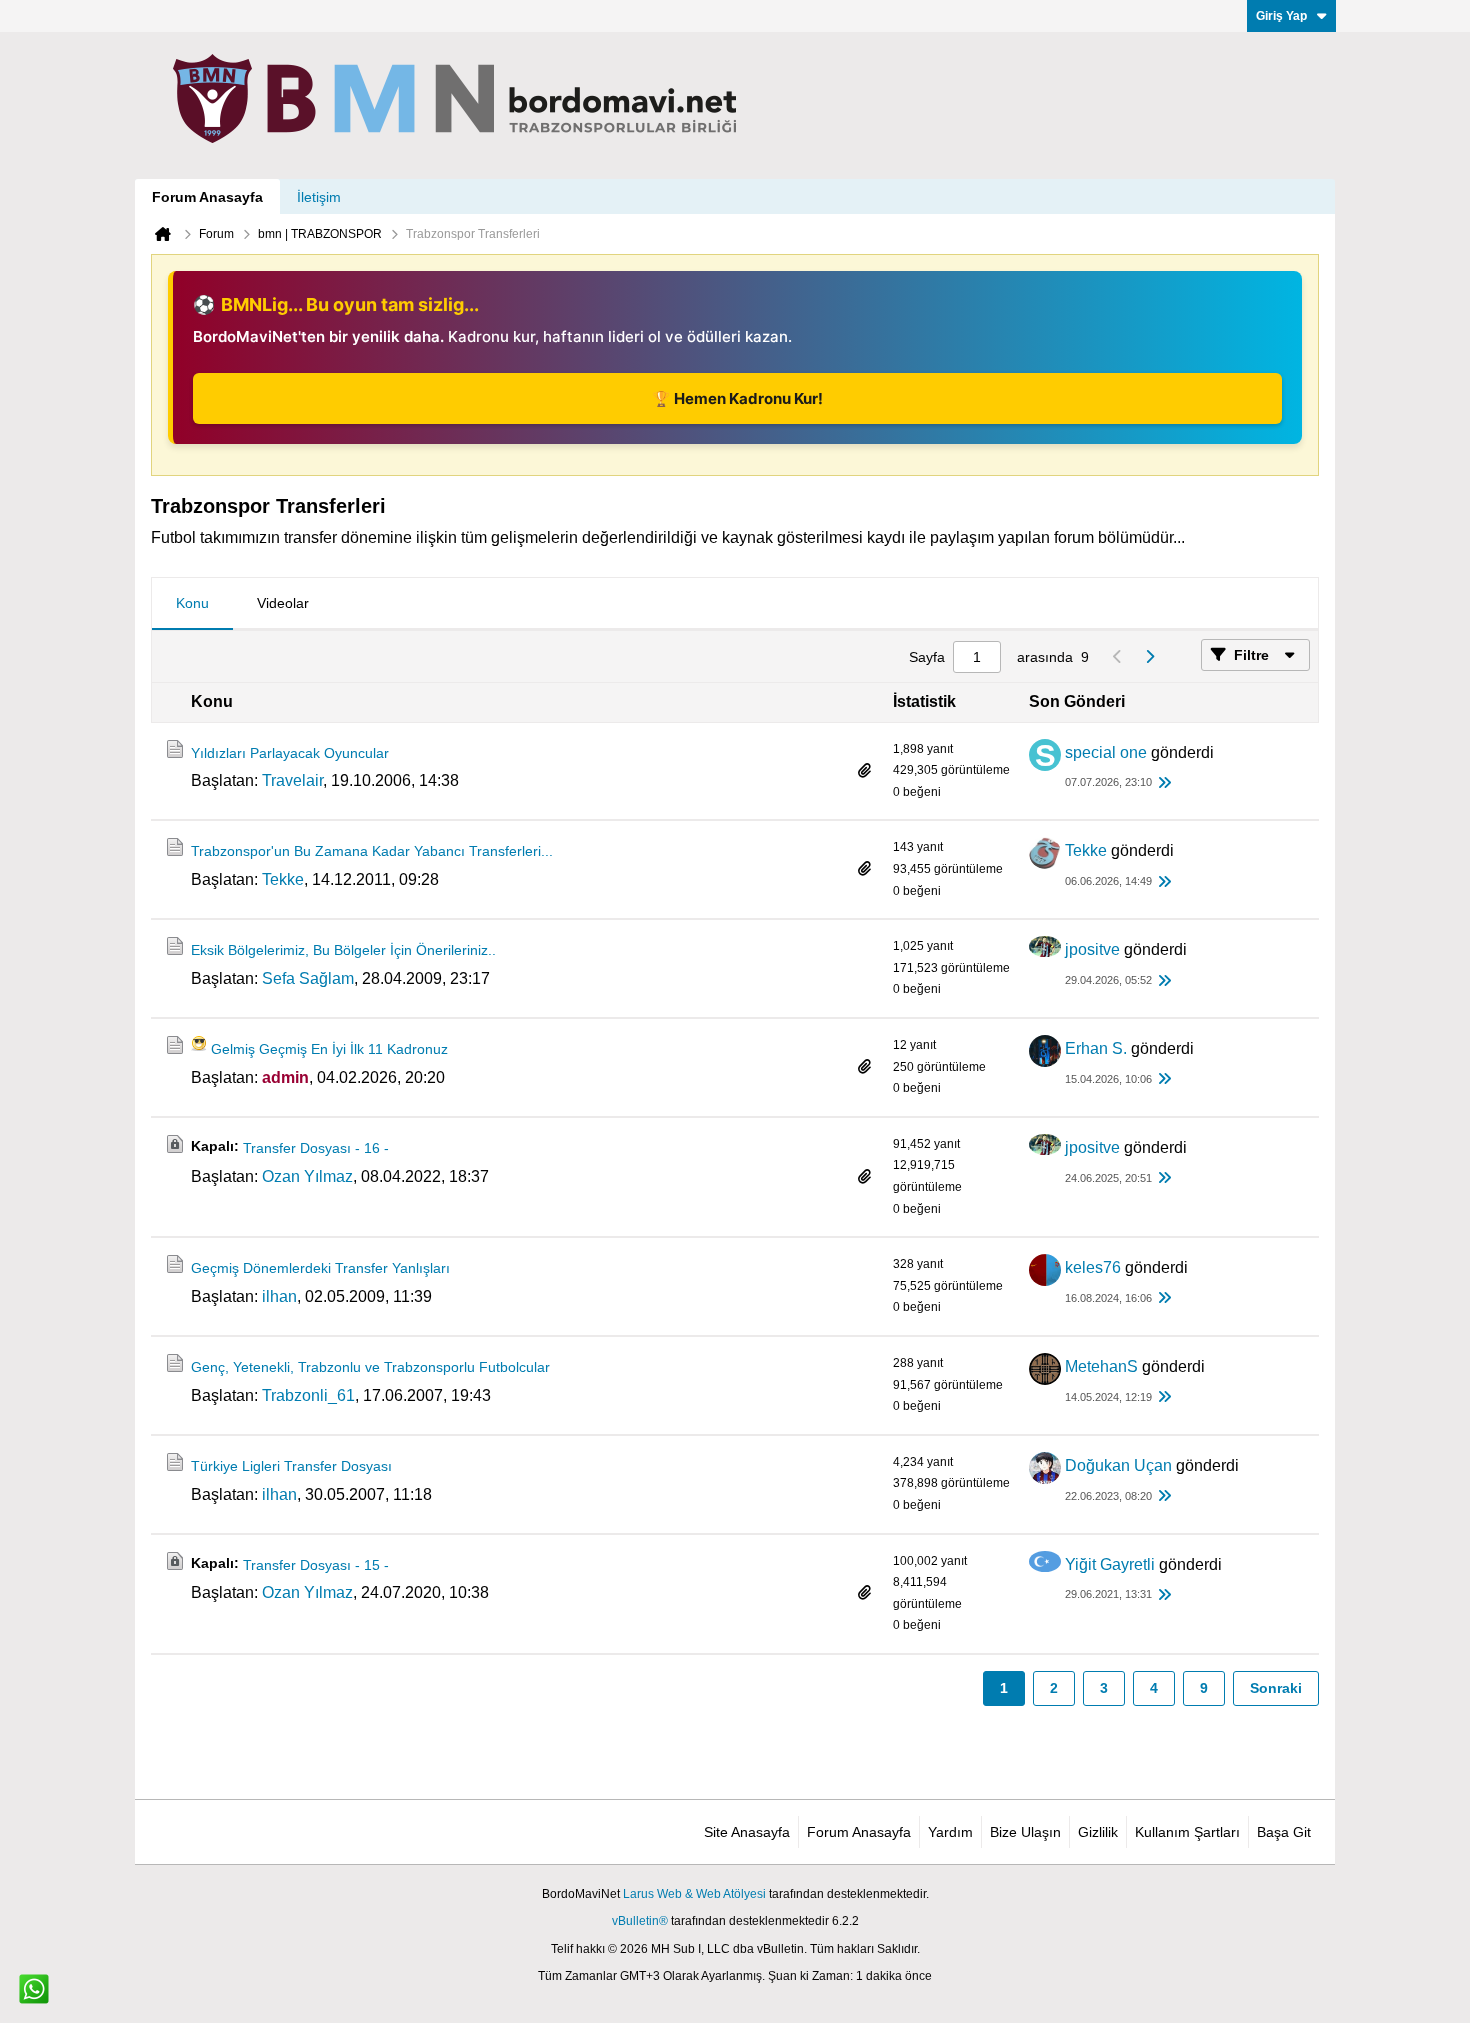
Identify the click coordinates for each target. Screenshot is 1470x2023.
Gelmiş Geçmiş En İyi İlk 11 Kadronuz (329, 1049)
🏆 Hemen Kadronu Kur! (737, 398)
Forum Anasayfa (207, 197)
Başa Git (1284, 1832)
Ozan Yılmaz (307, 1176)
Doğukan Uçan (1118, 1465)
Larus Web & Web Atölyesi (694, 1894)
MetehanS (1101, 1366)
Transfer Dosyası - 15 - (316, 1565)
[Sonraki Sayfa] (1149, 657)
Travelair (292, 780)
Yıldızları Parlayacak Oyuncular (290, 753)
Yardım (950, 1832)
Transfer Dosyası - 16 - (316, 1148)
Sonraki (1276, 1688)
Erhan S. (1096, 1048)
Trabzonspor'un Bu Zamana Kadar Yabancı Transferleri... (372, 851)
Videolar (283, 603)
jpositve (1092, 949)
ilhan (279, 1296)
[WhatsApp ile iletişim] (34, 1989)
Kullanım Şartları (1187, 1832)
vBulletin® (640, 1921)
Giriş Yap (1281, 16)
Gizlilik (1098, 1832)
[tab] (192, 604)
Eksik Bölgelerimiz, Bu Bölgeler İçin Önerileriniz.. (343, 950)
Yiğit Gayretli (1110, 1564)
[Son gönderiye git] (1164, 783)
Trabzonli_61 (308, 1395)
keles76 (1093, 1267)
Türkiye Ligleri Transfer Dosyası (291, 1466)
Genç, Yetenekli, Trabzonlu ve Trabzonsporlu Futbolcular (370, 1367)
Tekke (283, 879)
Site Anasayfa (747, 1832)
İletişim (319, 197)
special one (1106, 752)
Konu (192, 603)
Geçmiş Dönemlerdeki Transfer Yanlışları (320, 1268)
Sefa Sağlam (308, 978)
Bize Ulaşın (1025, 1832)
